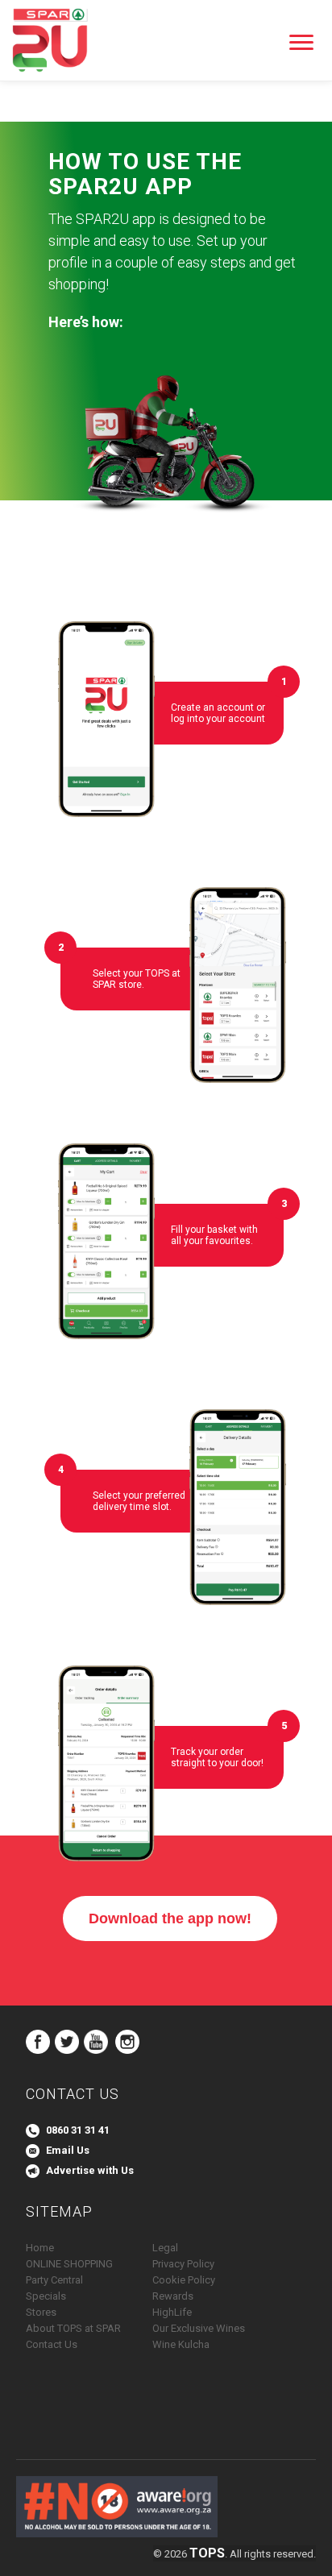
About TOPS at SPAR (73, 2328)
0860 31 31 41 (78, 2130)
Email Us (68, 2150)
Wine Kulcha (181, 2344)
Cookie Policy (184, 2280)
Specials (46, 2296)
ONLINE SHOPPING (69, 2264)
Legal (165, 2248)
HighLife (172, 2312)
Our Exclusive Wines (199, 2328)
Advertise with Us (90, 2170)
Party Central (54, 2280)
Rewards (173, 2296)
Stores (41, 2312)
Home (40, 2248)
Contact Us (52, 2344)
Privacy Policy (183, 2264)
